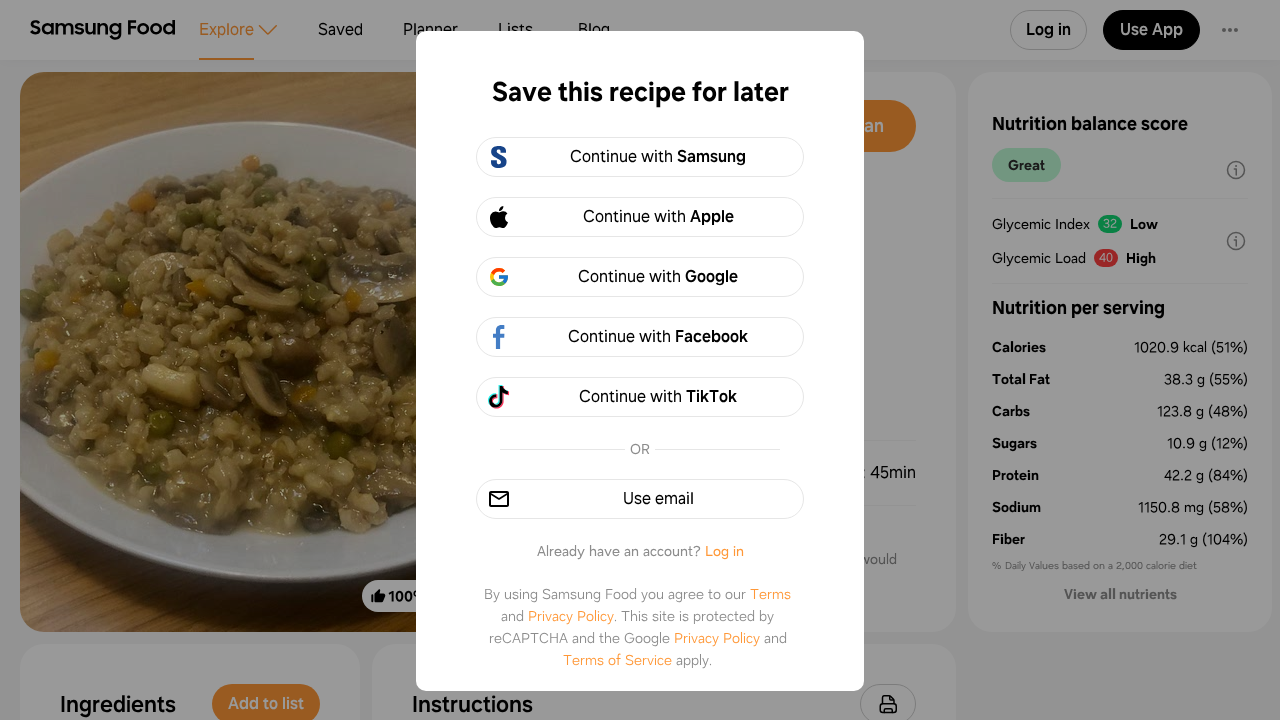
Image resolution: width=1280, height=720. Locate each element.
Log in (724, 551)
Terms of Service (617, 660)
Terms (770, 594)
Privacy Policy (571, 616)
